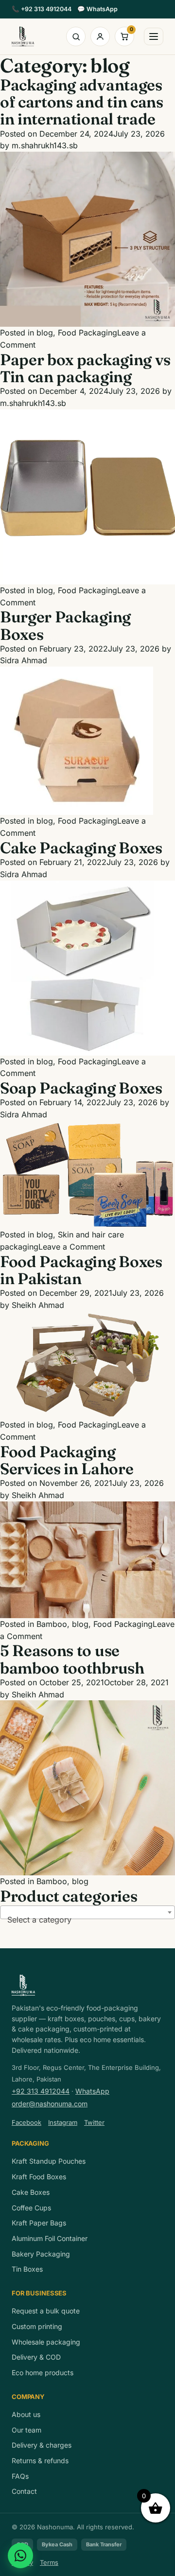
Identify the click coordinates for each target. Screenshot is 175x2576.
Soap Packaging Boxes (81, 1088)
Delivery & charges (42, 2445)
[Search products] (76, 36)
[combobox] (87, 1912)
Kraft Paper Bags (39, 2223)
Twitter (94, 2122)
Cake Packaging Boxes (81, 848)
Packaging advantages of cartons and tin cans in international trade (82, 102)
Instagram (63, 2122)
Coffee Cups (31, 2208)
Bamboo (52, 1624)
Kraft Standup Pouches (49, 2161)
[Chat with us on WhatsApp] (20, 2556)
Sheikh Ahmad (38, 1305)
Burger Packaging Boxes (65, 625)
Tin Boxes (27, 2269)
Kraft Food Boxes (39, 2177)
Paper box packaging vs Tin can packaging (85, 368)
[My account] (100, 36)
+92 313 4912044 (42, 9)
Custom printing (37, 2326)
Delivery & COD (36, 2357)
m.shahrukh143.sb (45, 145)
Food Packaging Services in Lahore (67, 1460)
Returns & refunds (40, 2461)
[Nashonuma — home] (23, 36)
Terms (49, 2562)
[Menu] (154, 36)
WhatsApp (97, 9)
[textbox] (87, 1920)
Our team (26, 2430)
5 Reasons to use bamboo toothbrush (72, 1659)
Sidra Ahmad (24, 660)
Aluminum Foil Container (50, 2238)
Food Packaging (87, 333)
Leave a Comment (72, 1247)
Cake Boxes (31, 2192)
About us (26, 2414)
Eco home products (43, 2373)
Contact (24, 2491)
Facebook (26, 2122)
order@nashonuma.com (50, 2104)
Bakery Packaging (41, 2254)
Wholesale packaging (46, 2342)
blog (45, 333)
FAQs (20, 2476)
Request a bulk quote (46, 2311)
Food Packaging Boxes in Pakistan (81, 1270)
